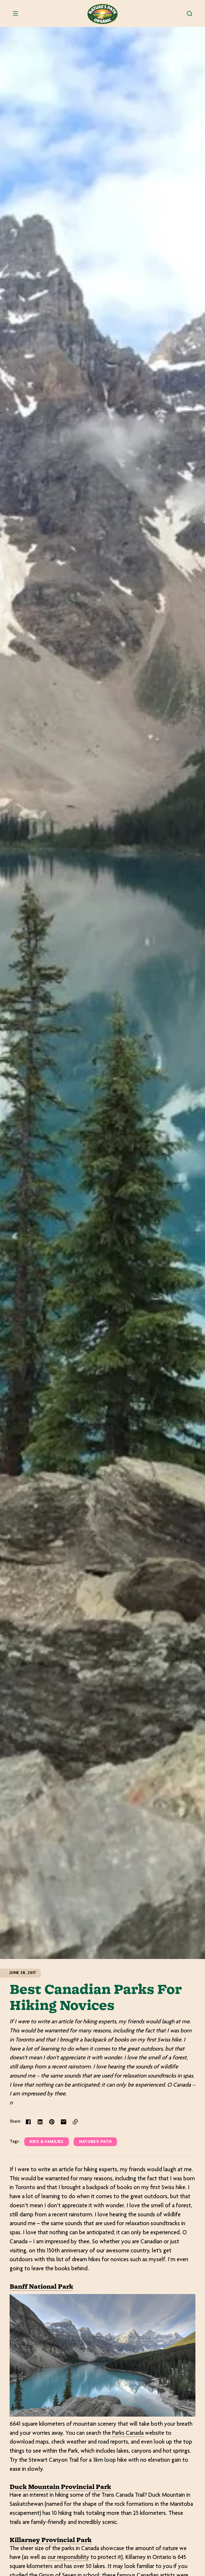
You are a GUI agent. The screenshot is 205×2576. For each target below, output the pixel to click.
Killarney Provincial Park (51, 2540)
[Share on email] (64, 2122)
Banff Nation (30, 2287)
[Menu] (15, 14)
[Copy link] (75, 2122)
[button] (190, 14)
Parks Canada (128, 2433)
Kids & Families (47, 2142)
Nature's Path (95, 2142)
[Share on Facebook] (28, 2122)
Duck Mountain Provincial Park (60, 2487)
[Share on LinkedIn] (40, 2122)
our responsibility (68, 2558)
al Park (62, 2287)
